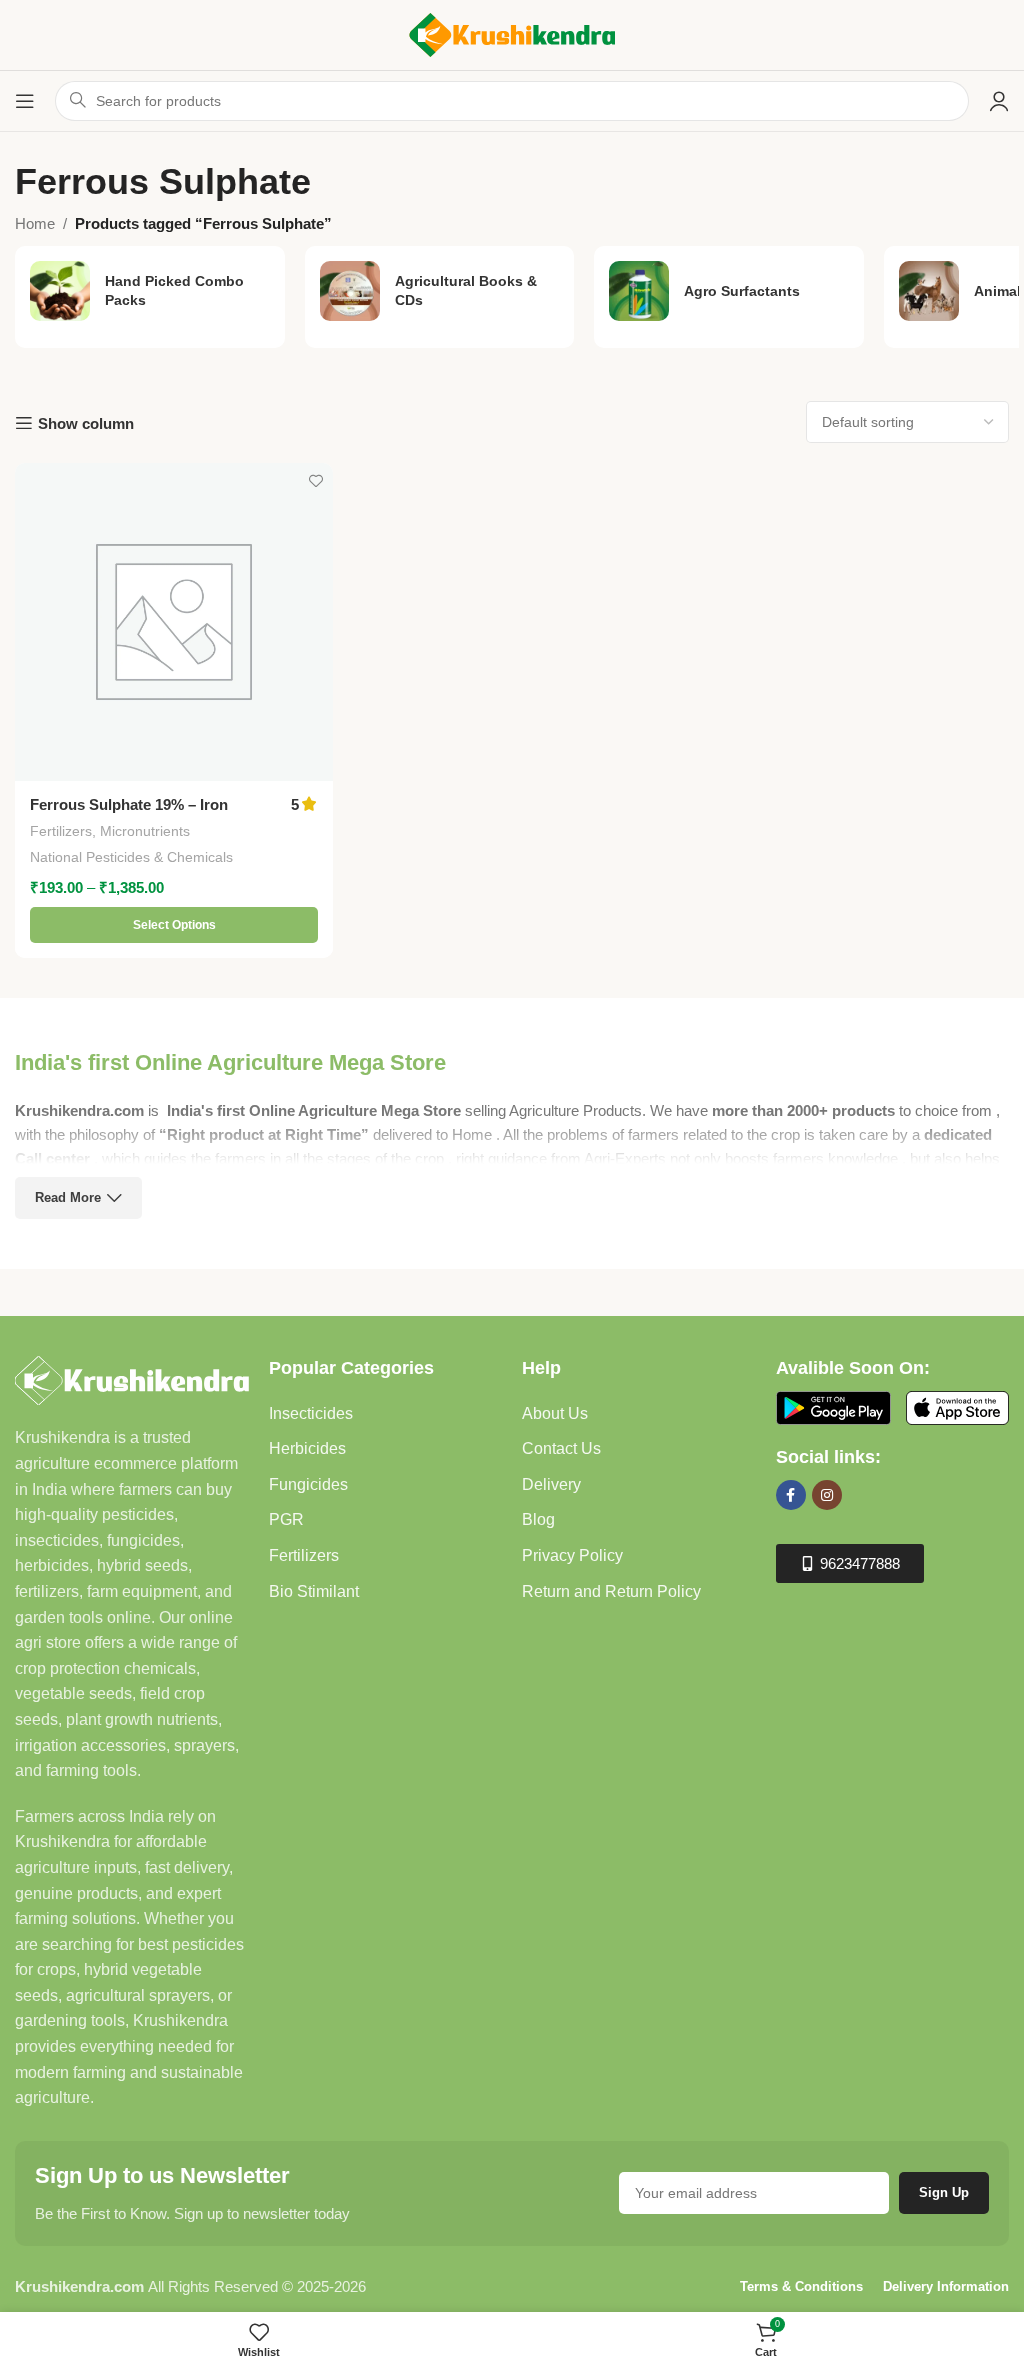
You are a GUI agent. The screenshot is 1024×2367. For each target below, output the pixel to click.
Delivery (551, 1484)
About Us (555, 1413)
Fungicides (308, 1484)
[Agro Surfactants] (729, 291)
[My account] (999, 101)
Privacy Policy (572, 1555)
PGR (286, 1519)
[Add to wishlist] (315, 480)
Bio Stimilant (314, 1591)
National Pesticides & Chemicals (131, 857)
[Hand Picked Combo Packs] (150, 291)
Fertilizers (61, 831)
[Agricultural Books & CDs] (440, 291)
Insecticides (311, 1413)
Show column (86, 423)
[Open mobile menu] (25, 101)
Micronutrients (145, 831)
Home (35, 223)
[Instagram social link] (827, 1495)
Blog (538, 1519)
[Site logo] (512, 33)
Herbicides (307, 1448)
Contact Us (561, 1448)
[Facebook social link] (791, 1495)
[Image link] (132, 1378)
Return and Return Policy (611, 1591)
